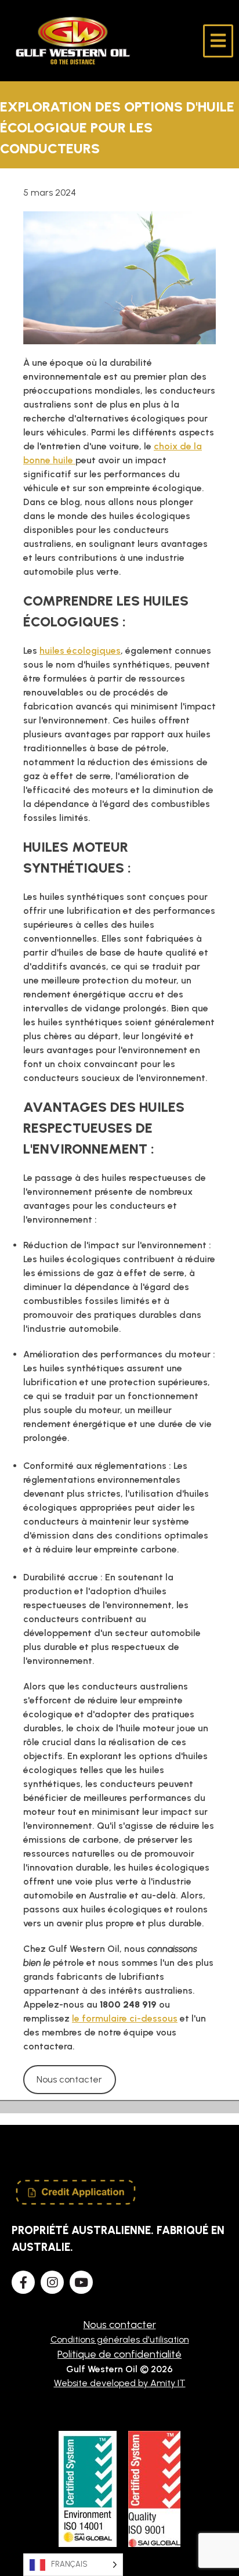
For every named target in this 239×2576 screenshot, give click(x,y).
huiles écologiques (80, 651)
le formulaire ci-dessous (125, 2018)
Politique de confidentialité (119, 2354)
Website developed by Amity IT (120, 2383)
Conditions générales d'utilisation (120, 2339)
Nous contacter (69, 2079)
